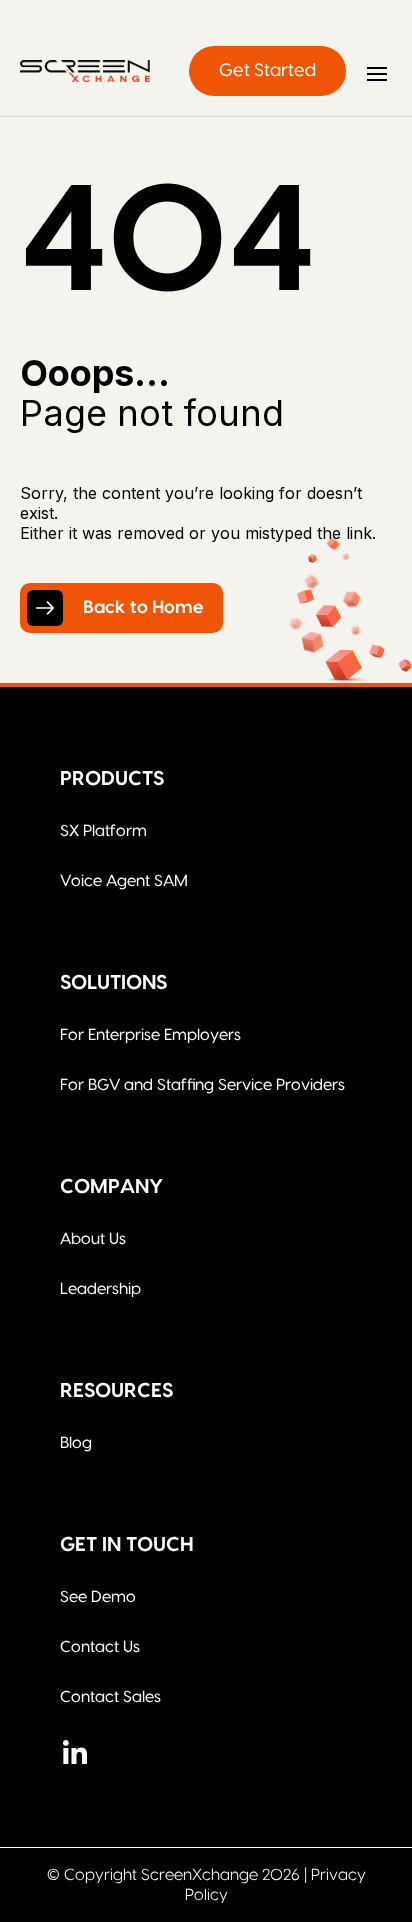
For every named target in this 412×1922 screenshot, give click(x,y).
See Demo (98, 1597)
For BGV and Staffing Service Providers (202, 1085)
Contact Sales (110, 1697)
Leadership (100, 1289)
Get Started (267, 70)
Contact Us (100, 1647)
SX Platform (103, 831)
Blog (76, 1443)
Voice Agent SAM (124, 881)
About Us (93, 1239)
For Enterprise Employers (150, 1035)
